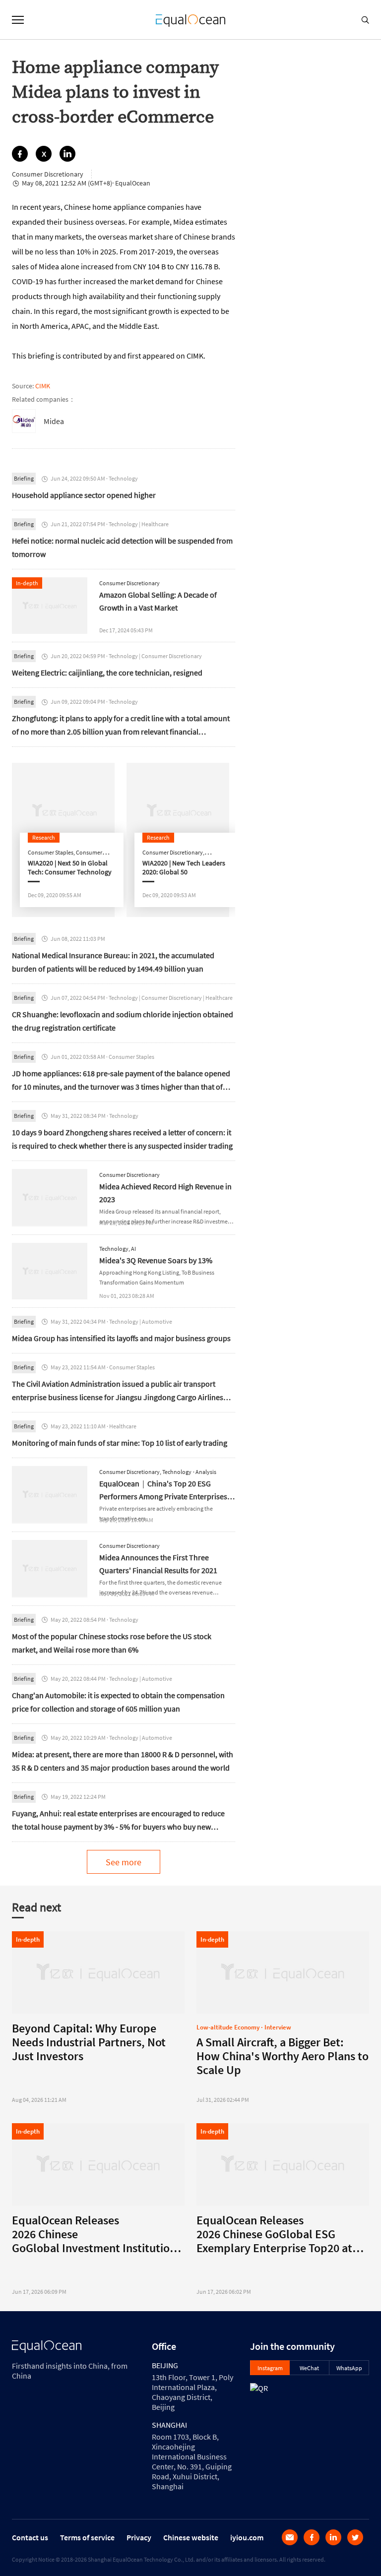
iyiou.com (247, 2537)
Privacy (139, 2537)
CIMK (43, 386)
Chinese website (191, 2537)
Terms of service (87, 2537)
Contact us (30, 2537)
